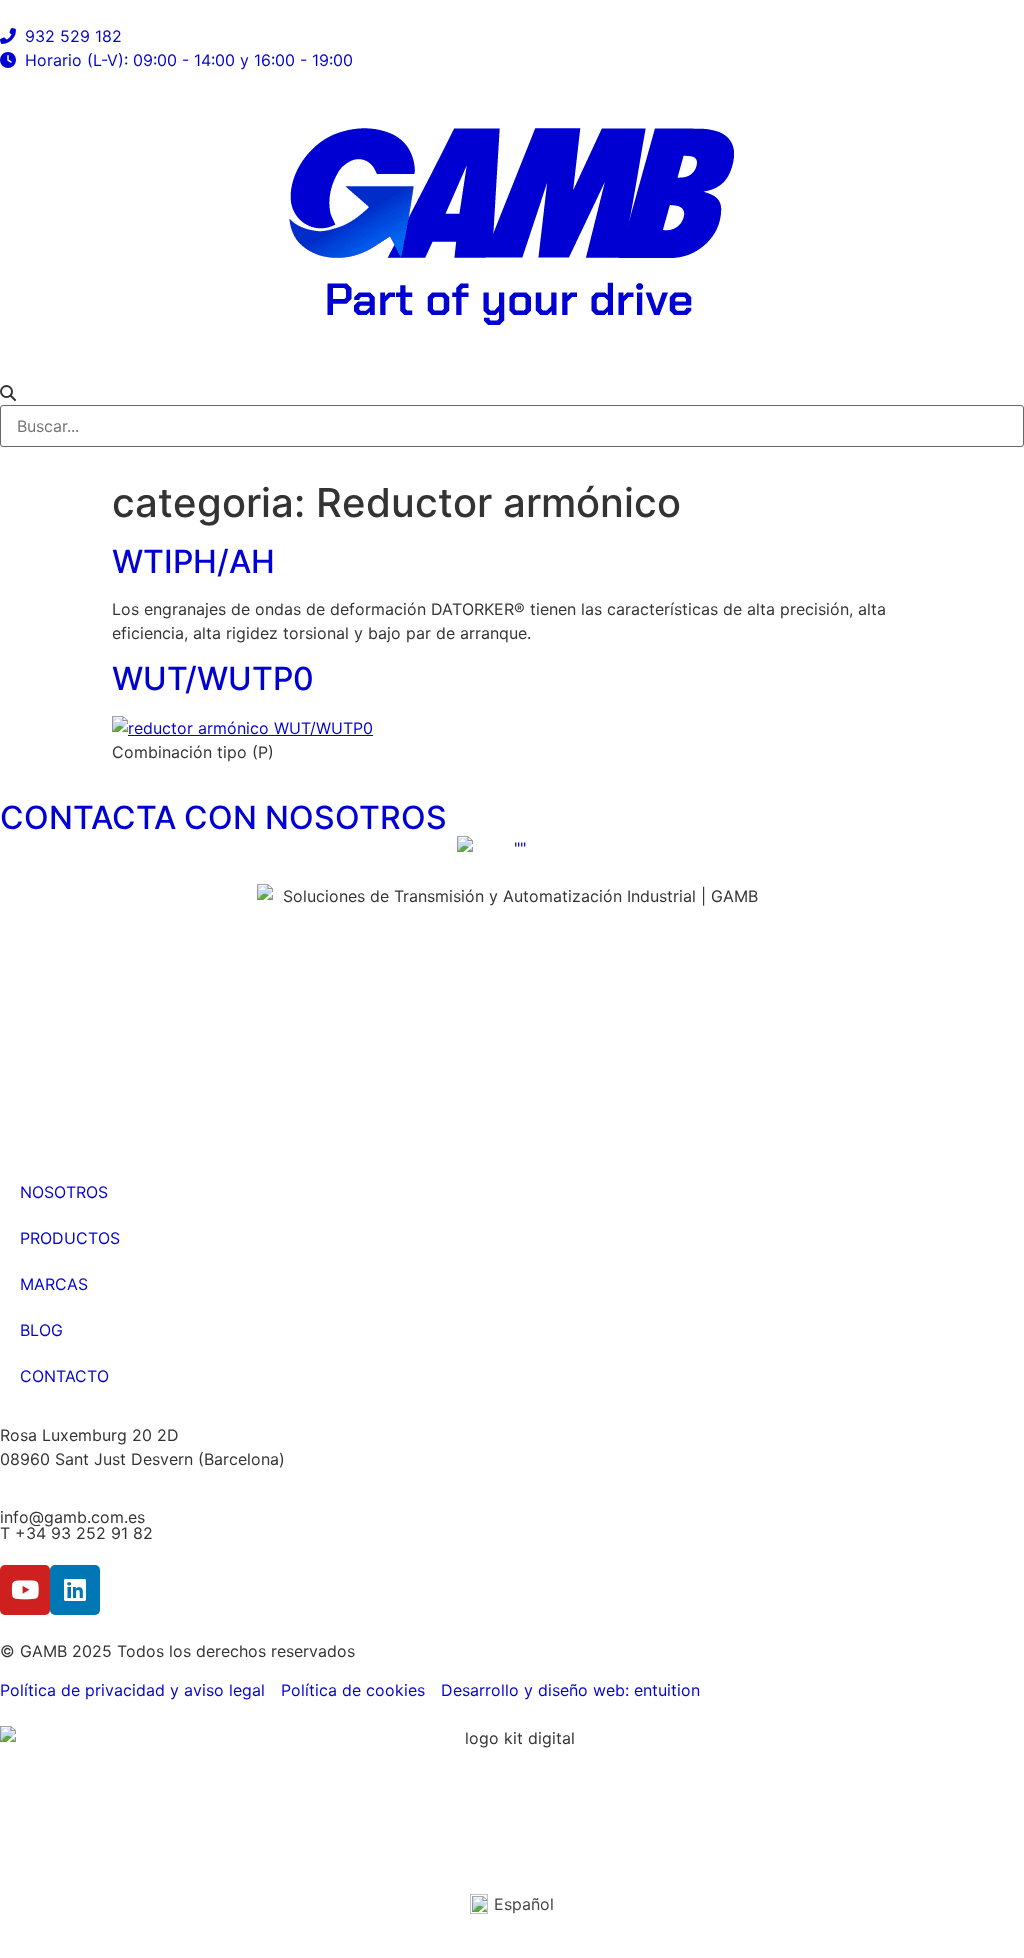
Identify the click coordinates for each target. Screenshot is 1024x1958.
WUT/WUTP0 (213, 678)
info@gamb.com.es (72, 1517)
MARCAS (54, 1284)
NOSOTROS (64, 1192)
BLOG (41, 1330)
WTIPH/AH (193, 561)
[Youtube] (25, 1590)
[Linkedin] (75, 1590)
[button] (512, 393)
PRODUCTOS (70, 1238)
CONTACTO (64, 1376)
